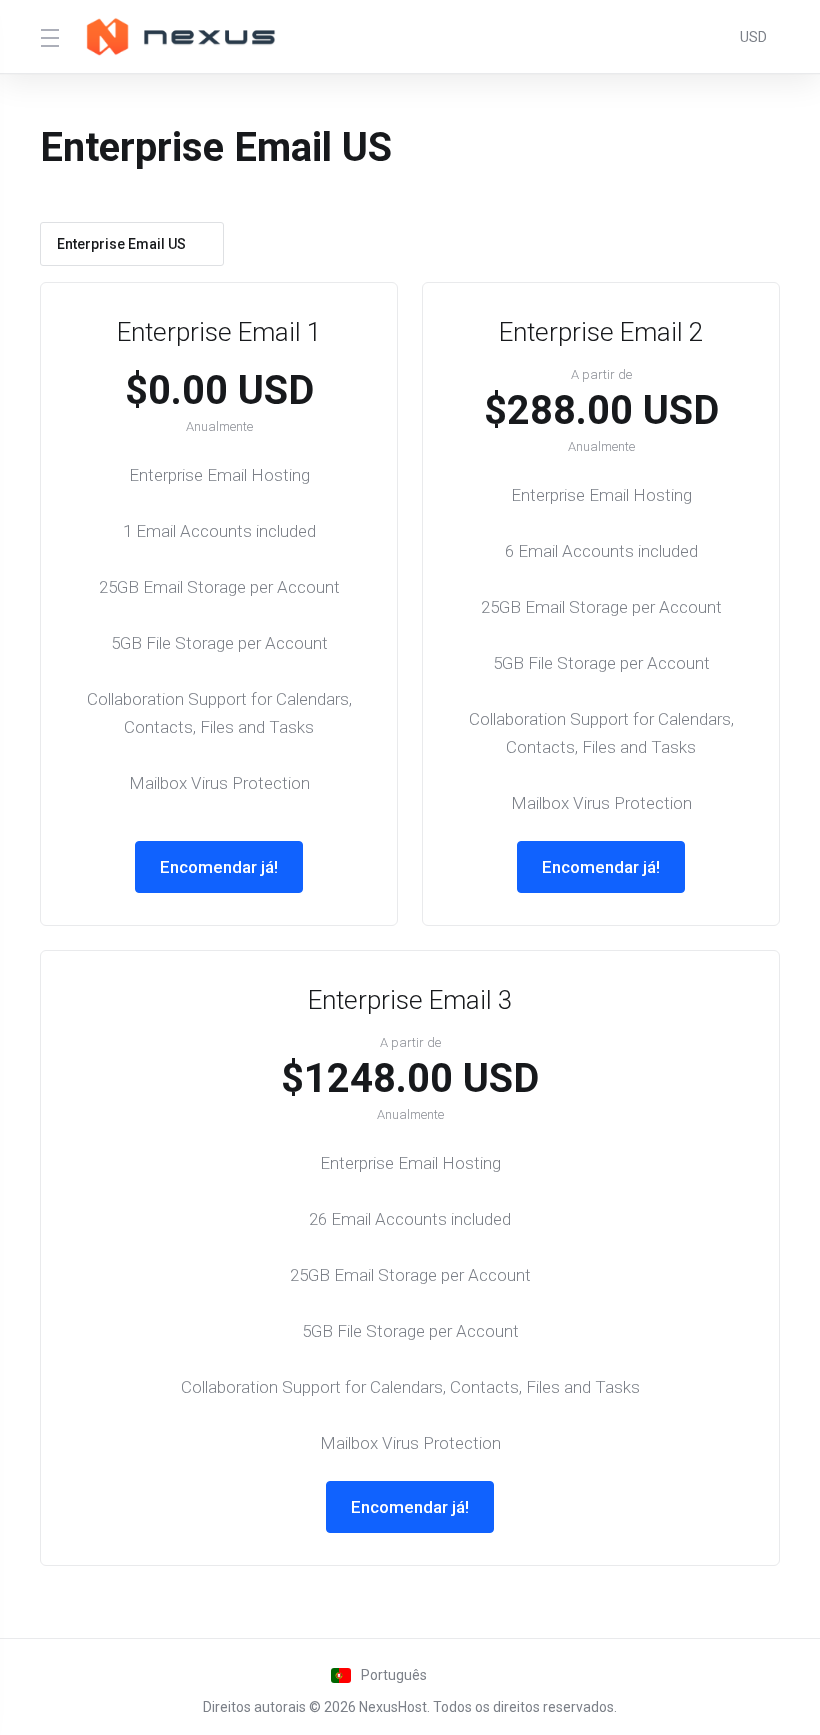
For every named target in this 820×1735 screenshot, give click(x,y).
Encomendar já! (219, 867)
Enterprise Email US (121, 244)
